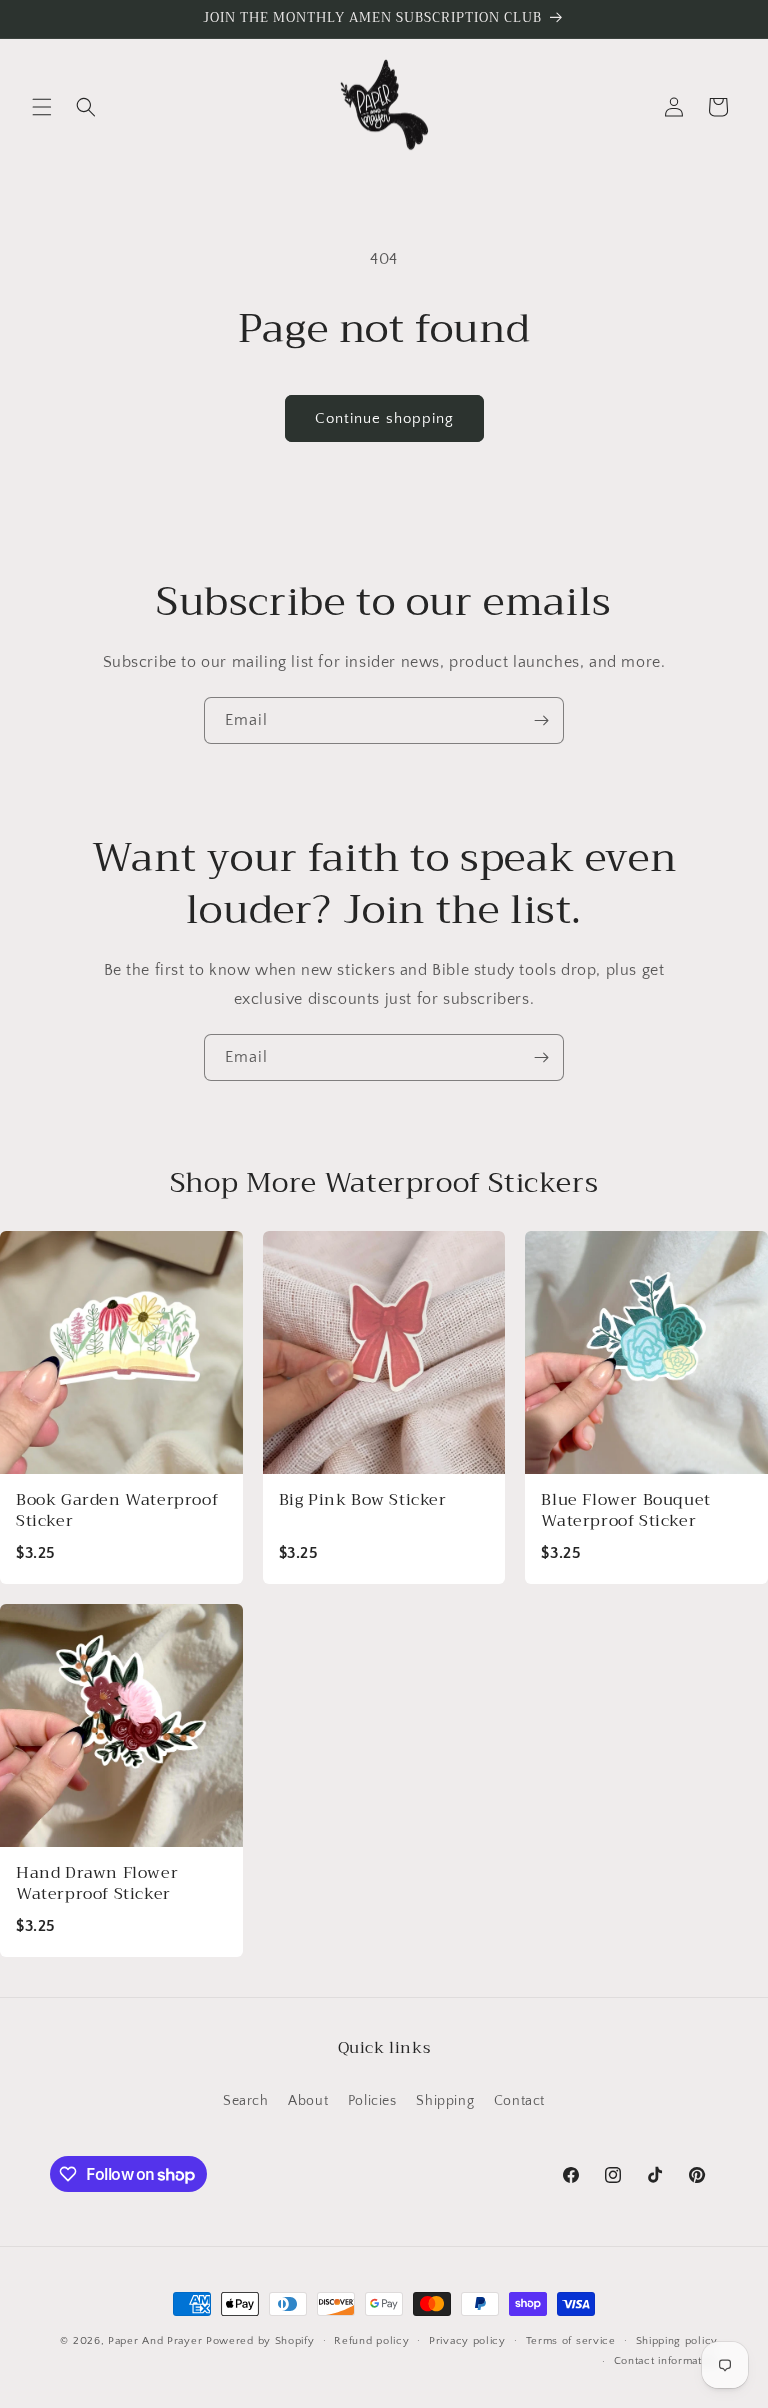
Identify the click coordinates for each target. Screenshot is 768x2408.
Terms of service (571, 2341)
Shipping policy (677, 2341)
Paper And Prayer (155, 2341)
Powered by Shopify (260, 2341)
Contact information (666, 2361)
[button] (42, 107)
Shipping (445, 2101)
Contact (519, 2101)
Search (246, 2101)
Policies (372, 2101)
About (308, 2101)
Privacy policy (467, 2341)
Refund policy (371, 2341)
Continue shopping (384, 418)
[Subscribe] (541, 720)
